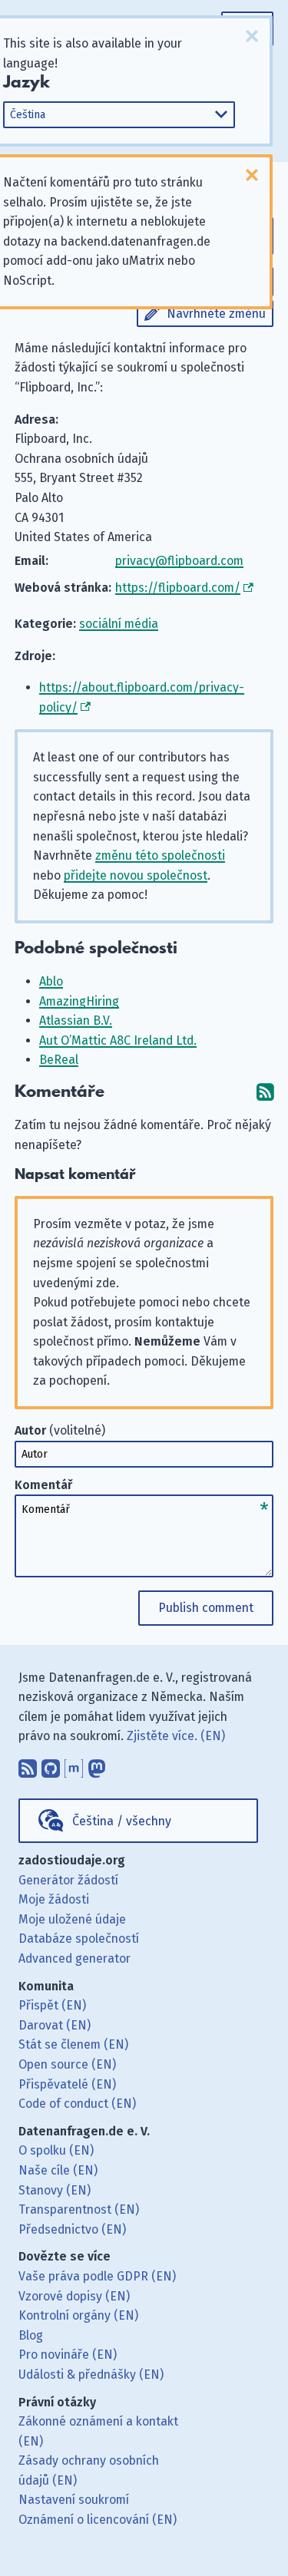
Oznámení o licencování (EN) (98, 2520)
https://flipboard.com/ (178, 588)
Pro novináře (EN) (68, 2355)
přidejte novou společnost (136, 875)
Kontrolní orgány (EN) (78, 2315)
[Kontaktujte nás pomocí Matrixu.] (74, 1765)
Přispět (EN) (52, 2005)
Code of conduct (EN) (77, 2104)
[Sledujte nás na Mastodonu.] (97, 1765)
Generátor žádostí (68, 1880)
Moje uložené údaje (72, 1919)
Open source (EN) (67, 2064)
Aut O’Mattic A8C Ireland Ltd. (118, 1040)
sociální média (119, 624)
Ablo (51, 981)
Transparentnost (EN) (79, 2209)
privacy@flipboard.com (179, 561)
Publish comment (206, 1608)
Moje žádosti (54, 1899)
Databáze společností (79, 1939)
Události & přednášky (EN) (91, 2375)
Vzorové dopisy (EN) (74, 2296)
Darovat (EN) (55, 2025)
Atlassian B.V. (76, 1020)
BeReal (59, 1060)
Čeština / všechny (122, 1821)
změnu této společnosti (160, 855)
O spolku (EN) (56, 2150)
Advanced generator (74, 1958)
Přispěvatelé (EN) (67, 2084)
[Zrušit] (252, 36)
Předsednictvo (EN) (72, 2229)
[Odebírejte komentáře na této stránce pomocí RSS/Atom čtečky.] (265, 1092)
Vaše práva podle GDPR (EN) (97, 2276)
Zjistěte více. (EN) (176, 1736)
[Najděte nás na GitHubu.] (51, 1765)
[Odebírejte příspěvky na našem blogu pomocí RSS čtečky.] (28, 1765)
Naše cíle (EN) (58, 2170)
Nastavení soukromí (74, 2500)
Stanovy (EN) (55, 2190)
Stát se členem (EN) (73, 2044)
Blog (31, 2335)
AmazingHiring (79, 1001)
